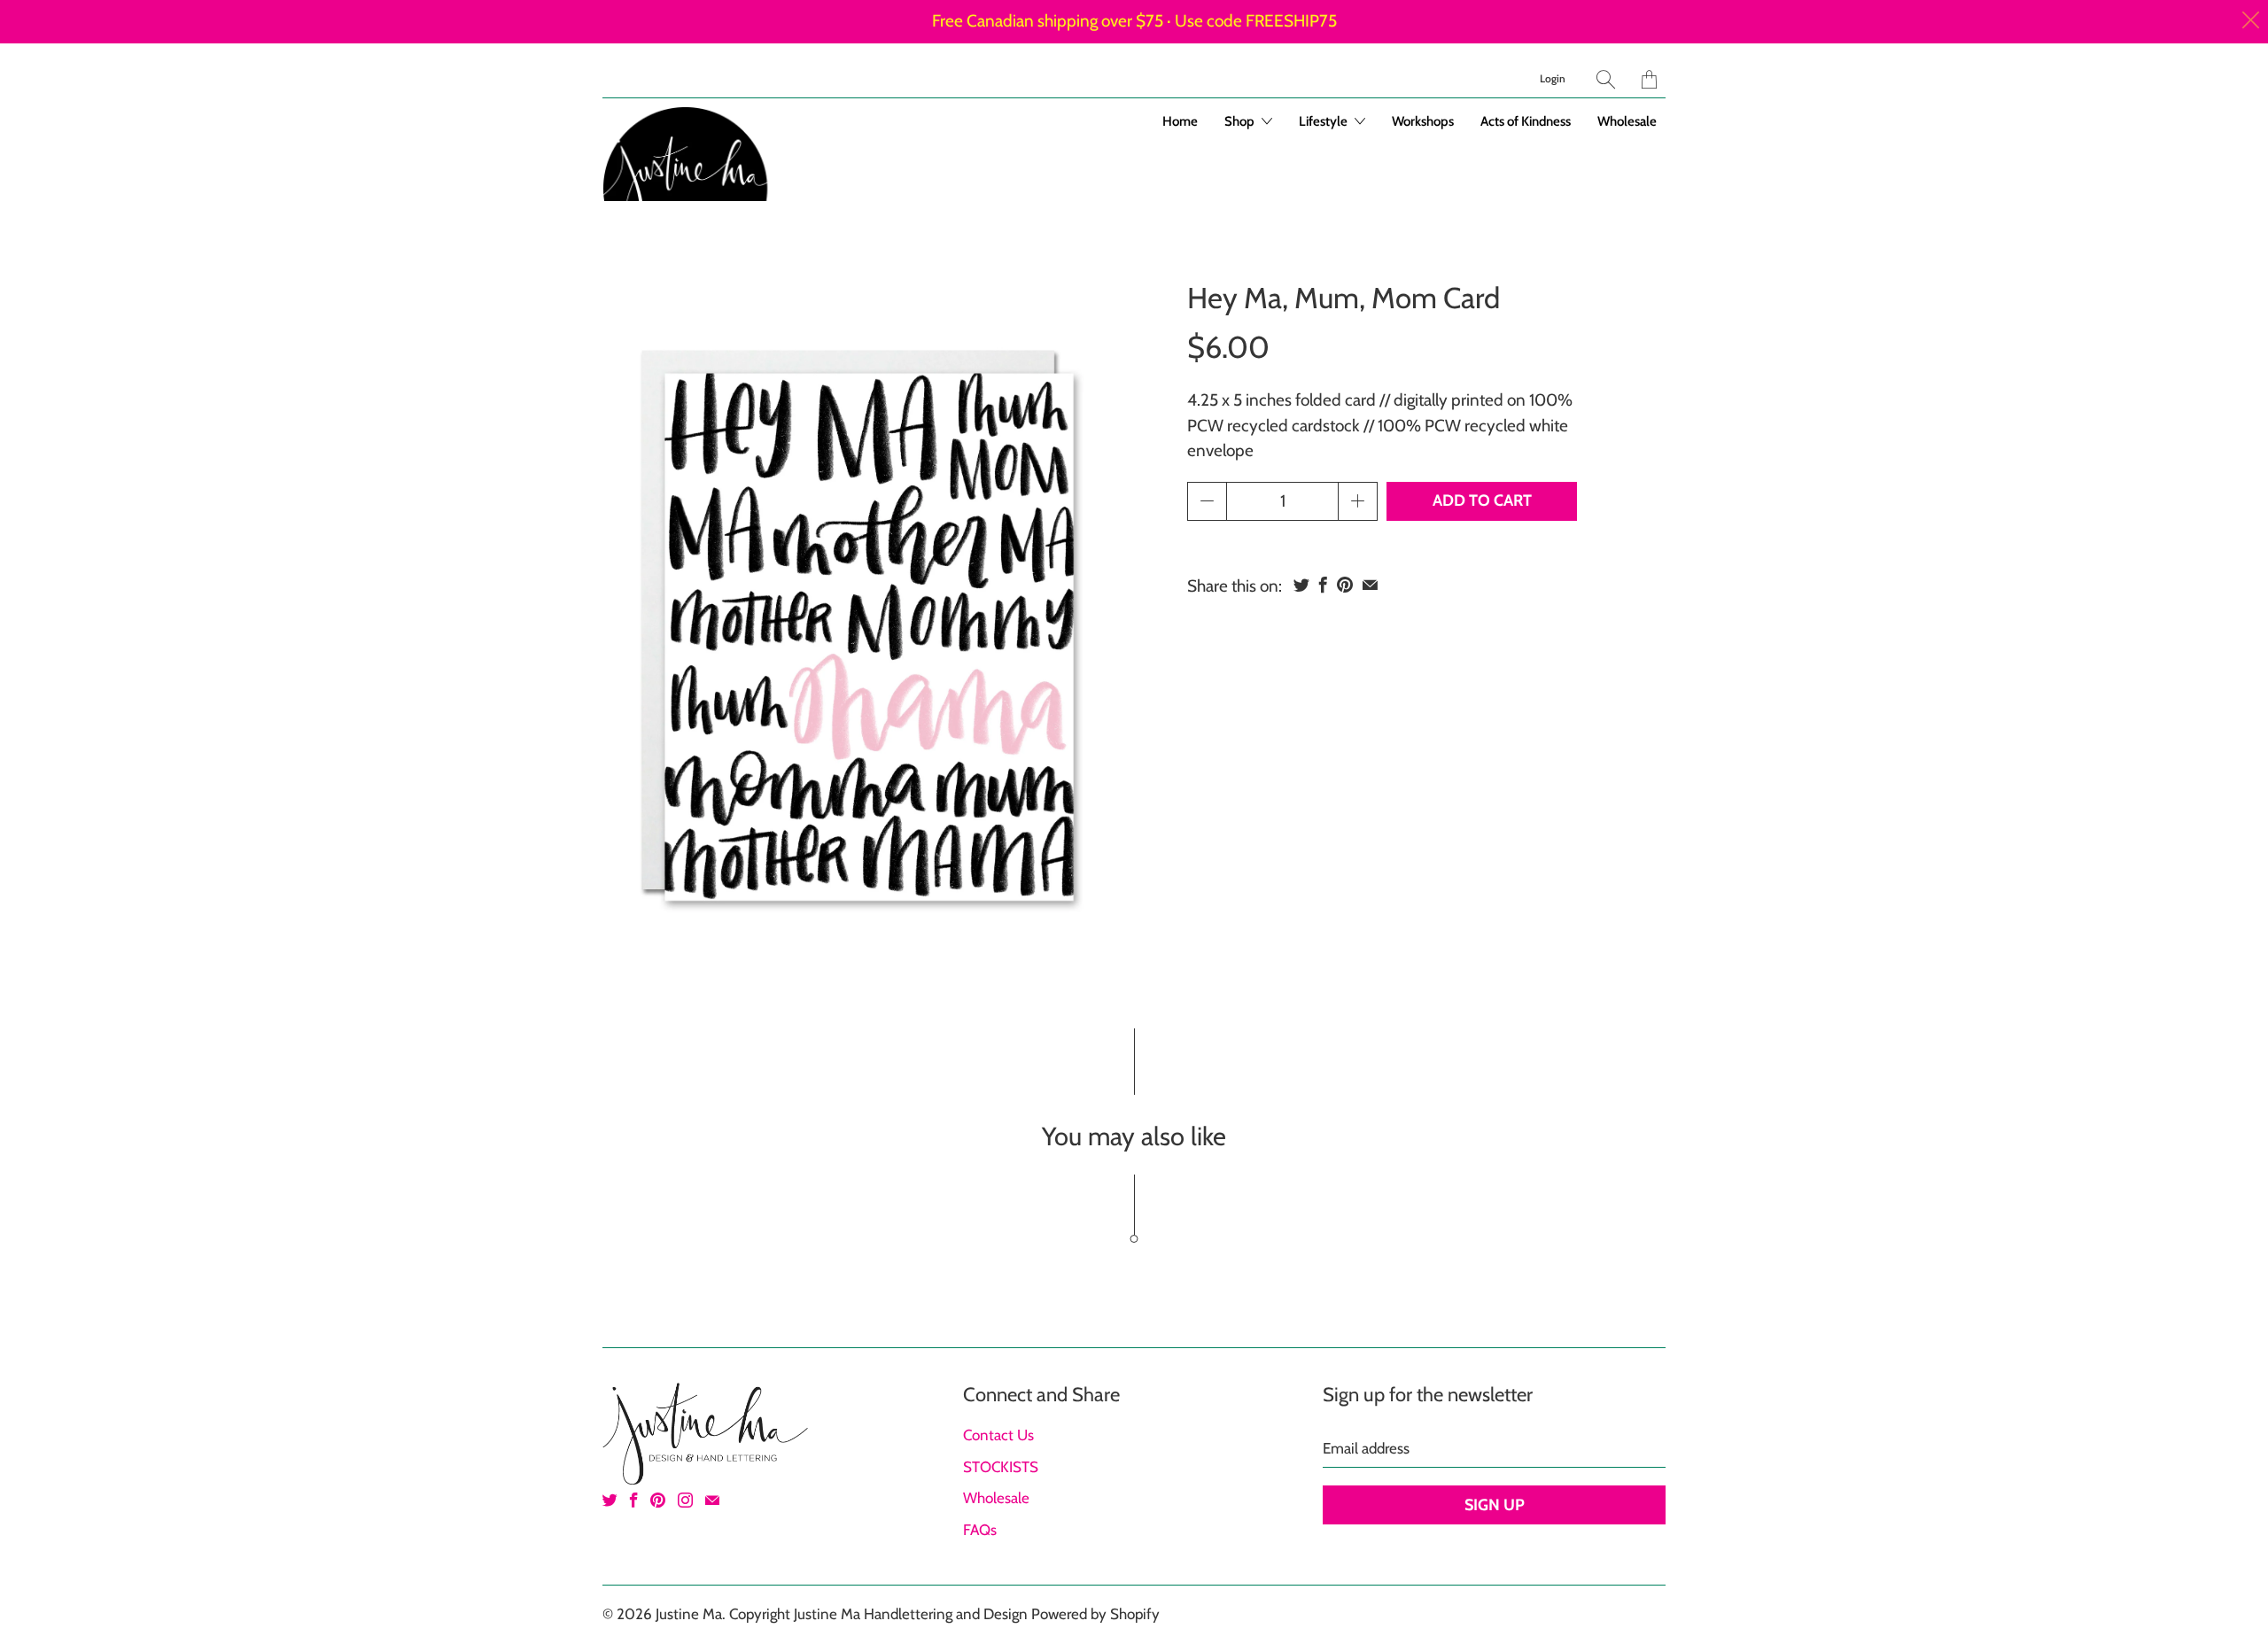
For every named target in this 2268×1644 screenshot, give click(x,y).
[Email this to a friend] (1370, 585)
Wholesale (1627, 121)
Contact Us (998, 1435)
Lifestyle (1324, 121)
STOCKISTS (1001, 1467)
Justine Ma (689, 1614)
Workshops (1423, 121)
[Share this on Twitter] (1301, 585)
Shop (1241, 121)
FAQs (980, 1530)
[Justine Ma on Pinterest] (658, 1500)
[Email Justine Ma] (712, 1500)
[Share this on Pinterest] (1345, 585)
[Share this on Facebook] (1323, 585)
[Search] (1606, 79)
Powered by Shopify (1095, 1614)
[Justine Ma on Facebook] (634, 1500)
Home (1180, 121)
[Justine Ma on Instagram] (685, 1500)
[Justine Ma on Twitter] (610, 1500)
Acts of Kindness (1526, 121)
